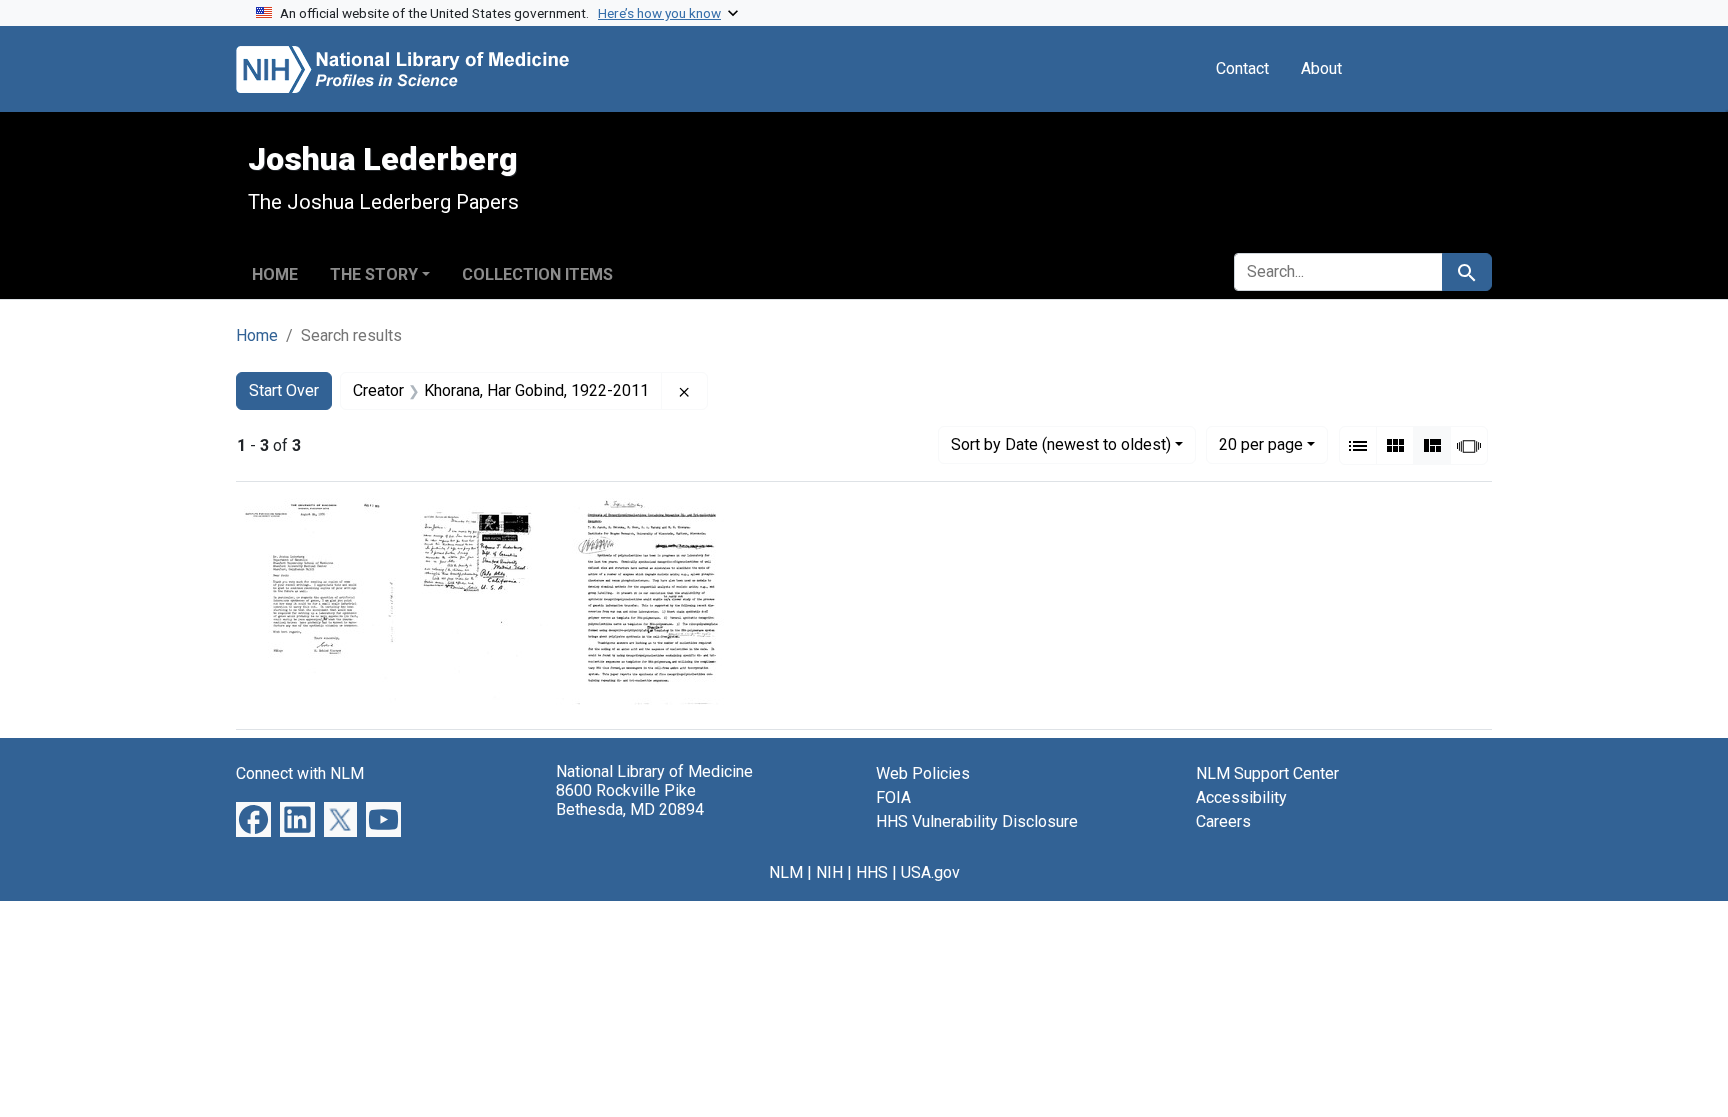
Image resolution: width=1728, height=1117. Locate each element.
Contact (1242, 68)
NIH (829, 872)
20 (1261, 444)
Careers (1223, 821)
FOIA (893, 797)
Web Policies (923, 773)
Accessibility (1241, 797)
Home (275, 274)
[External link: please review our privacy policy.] (253, 818)
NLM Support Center (1267, 773)
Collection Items (537, 274)
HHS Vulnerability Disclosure (977, 821)
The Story (374, 274)
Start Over (284, 390)
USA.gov (930, 872)
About (1321, 68)
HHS (872, 872)
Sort (1061, 444)
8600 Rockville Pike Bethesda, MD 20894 (630, 800)
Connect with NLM (300, 773)
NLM (786, 872)
